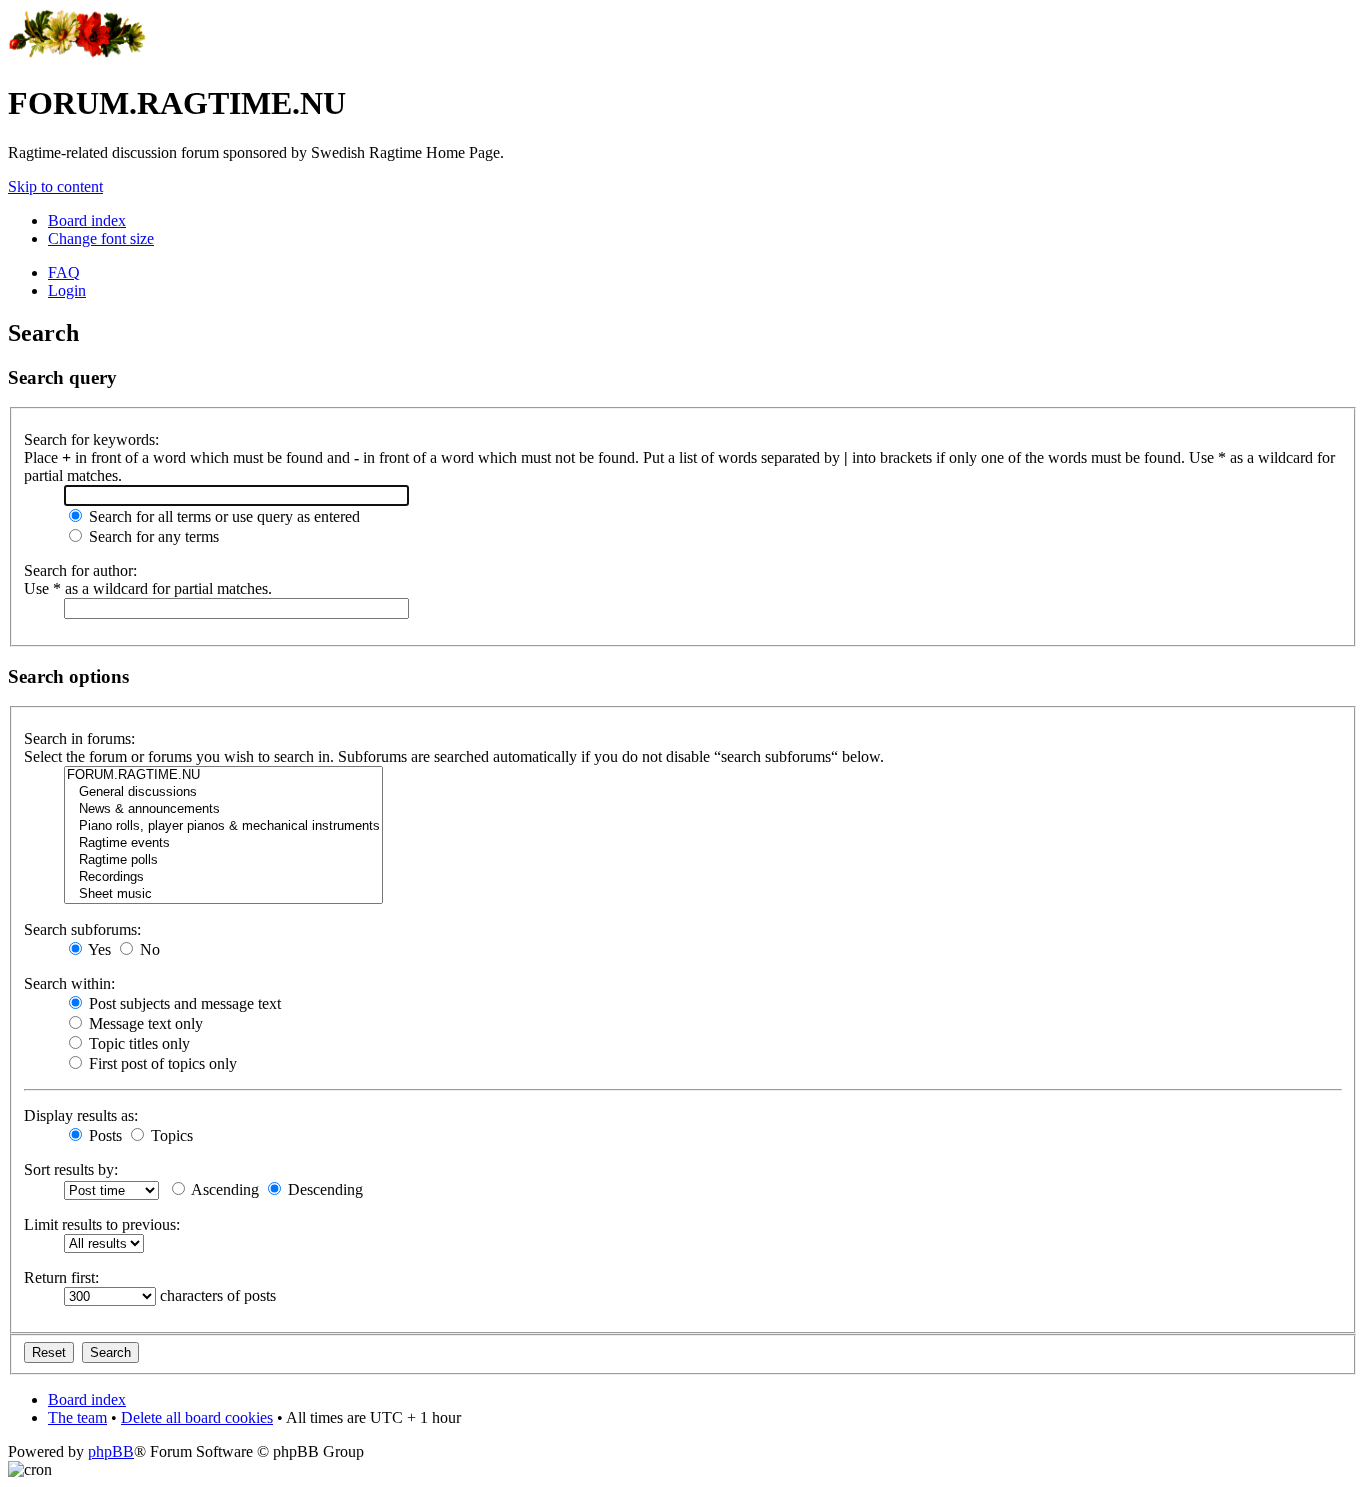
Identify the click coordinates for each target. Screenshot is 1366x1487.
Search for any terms (152, 536)
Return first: (61, 1277)
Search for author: (80, 570)
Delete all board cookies (197, 1417)
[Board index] (77, 54)
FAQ (64, 272)
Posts (103, 1135)
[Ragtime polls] (223, 860)
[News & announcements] (223, 809)
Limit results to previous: (102, 1224)
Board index (87, 220)
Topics (170, 1135)
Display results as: (81, 1115)
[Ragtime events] (223, 843)
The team (77, 1417)
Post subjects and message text (183, 1003)
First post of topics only (161, 1063)
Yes (98, 949)
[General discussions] (223, 792)
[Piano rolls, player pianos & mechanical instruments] (223, 826)
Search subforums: (82, 929)
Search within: (69, 983)
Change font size (101, 238)
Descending (323, 1189)
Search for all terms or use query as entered (222, 516)
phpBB (111, 1451)
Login (67, 290)
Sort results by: (71, 1169)
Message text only (144, 1023)
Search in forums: (79, 738)
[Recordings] (223, 877)
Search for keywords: (91, 439)
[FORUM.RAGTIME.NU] (223, 775)
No (148, 949)
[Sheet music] (223, 894)
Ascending (223, 1189)
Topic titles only (137, 1043)
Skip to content (55, 186)
